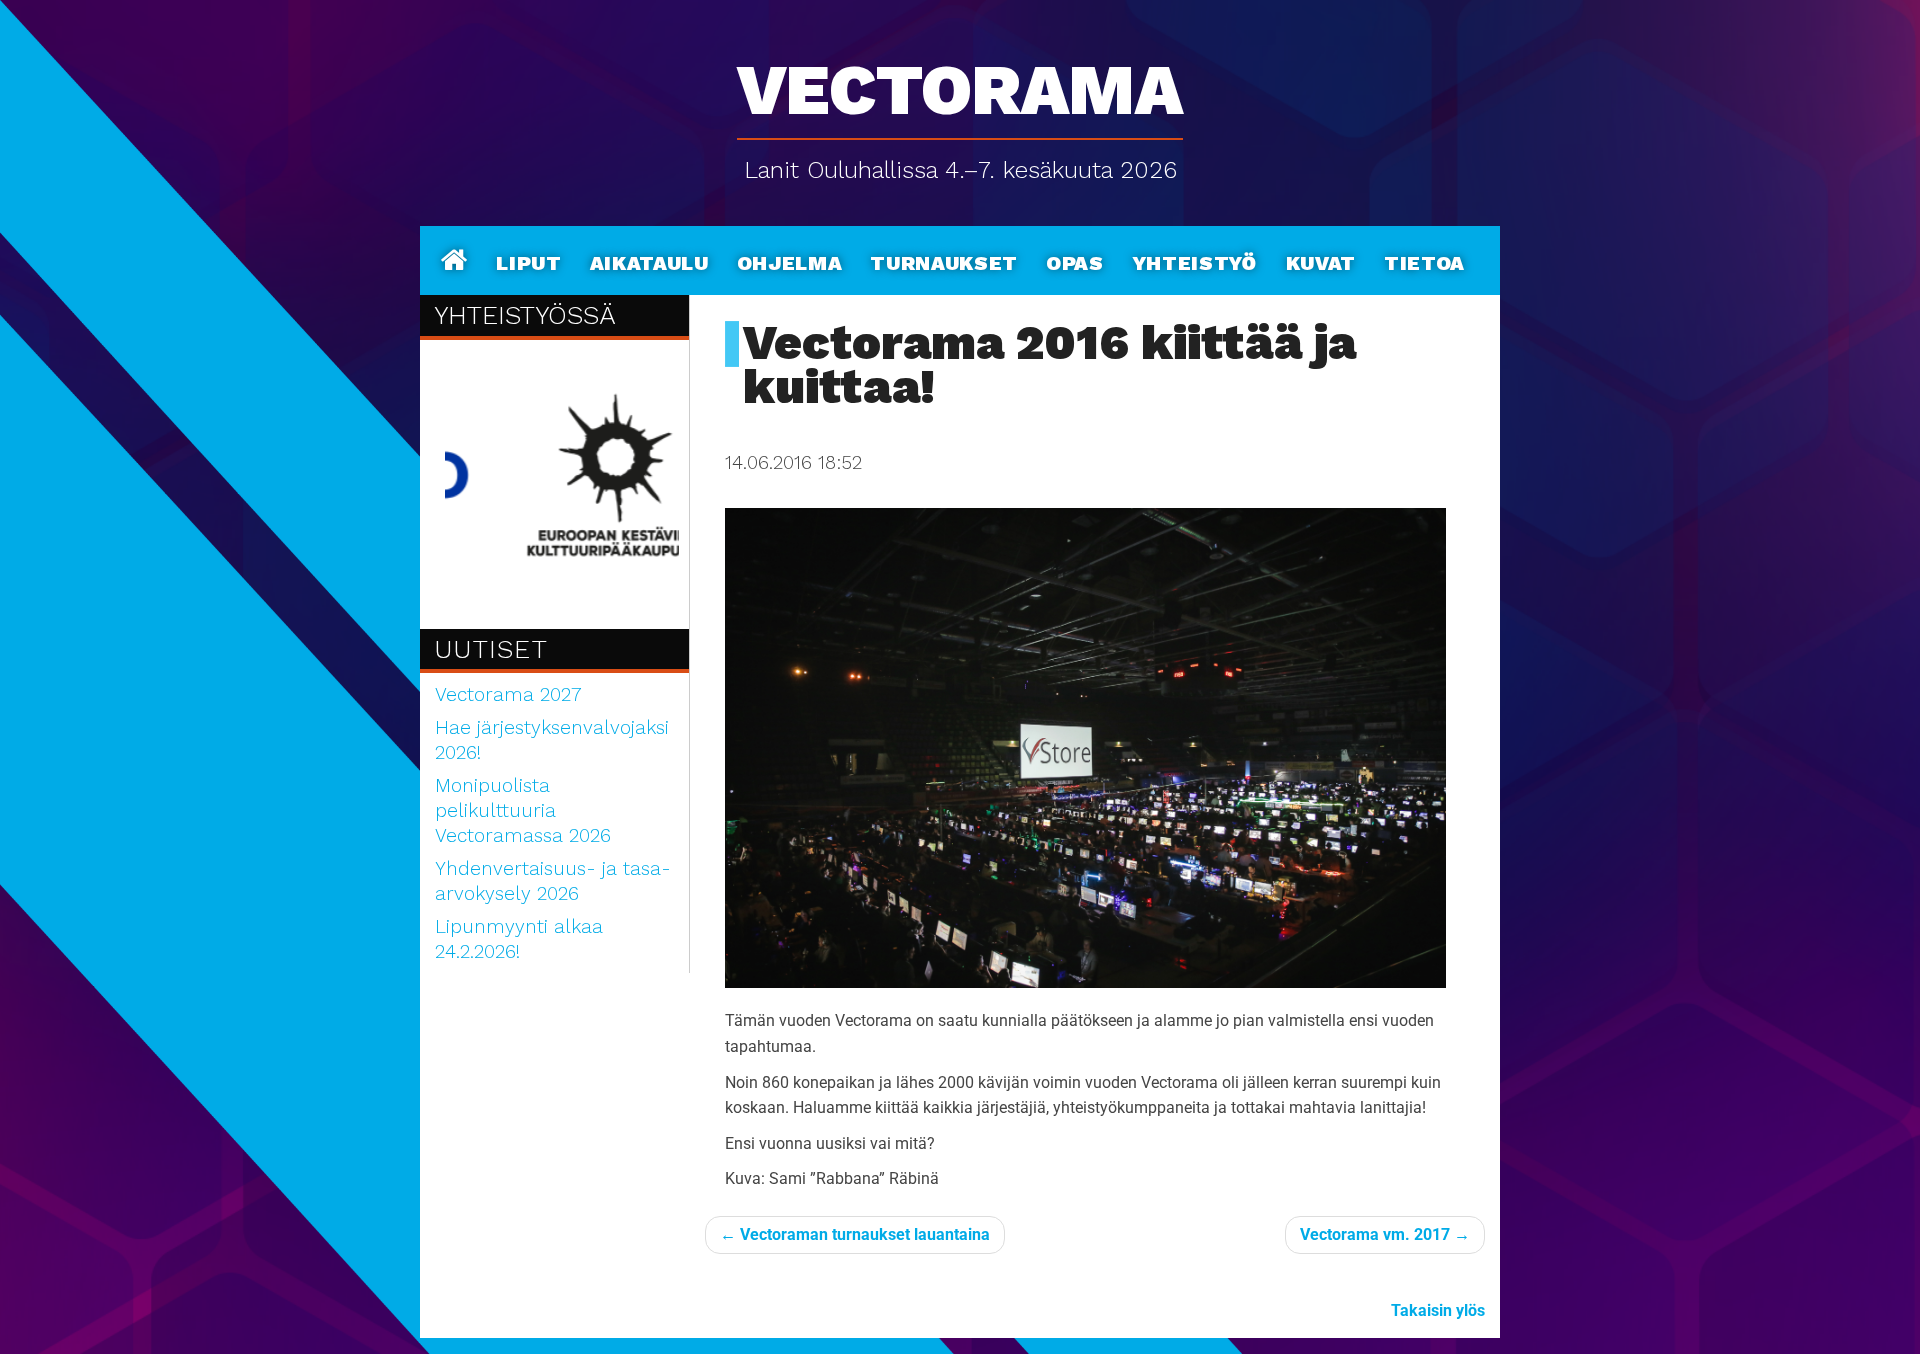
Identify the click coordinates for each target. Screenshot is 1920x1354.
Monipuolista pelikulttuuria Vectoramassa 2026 (523, 810)
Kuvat (1321, 260)
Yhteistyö (1195, 260)
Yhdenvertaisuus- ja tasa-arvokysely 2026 (553, 881)
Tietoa (1424, 260)
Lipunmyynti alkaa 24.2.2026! (519, 939)
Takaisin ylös (1438, 1310)
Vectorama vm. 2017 (1385, 1234)
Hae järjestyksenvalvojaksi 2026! (552, 740)
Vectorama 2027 (508, 694)
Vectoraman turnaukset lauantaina (855, 1234)
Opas (1075, 260)
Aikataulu (649, 260)
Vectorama (960, 79)
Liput (528, 260)
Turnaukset (944, 260)
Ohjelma (790, 260)
